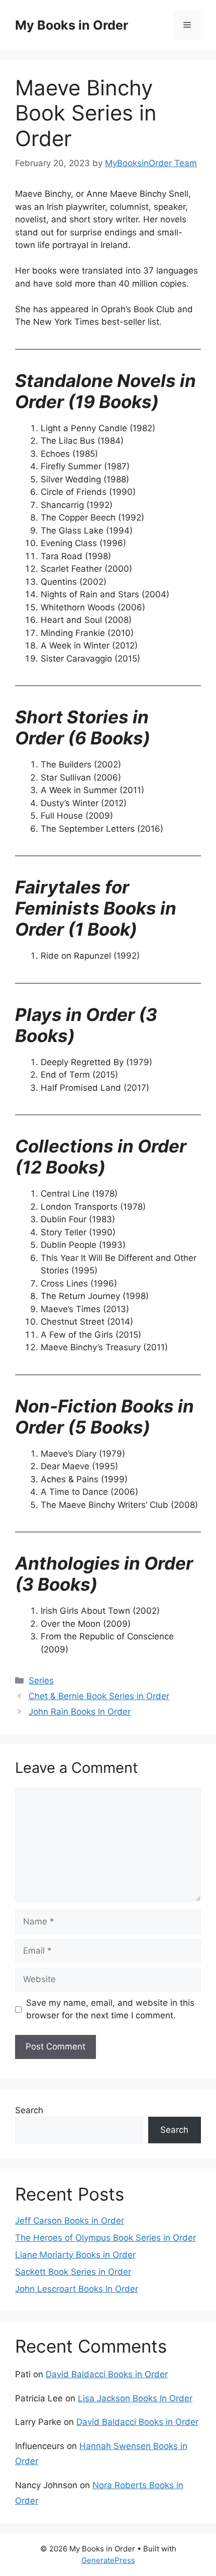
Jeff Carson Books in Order (70, 2221)
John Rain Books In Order (80, 1712)
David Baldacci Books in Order (107, 2374)
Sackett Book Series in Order (73, 2272)
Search (29, 2110)
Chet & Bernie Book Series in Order (99, 1696)
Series (41, 1681)
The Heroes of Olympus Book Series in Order (105, 2238)
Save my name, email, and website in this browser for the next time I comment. (110, 2009)
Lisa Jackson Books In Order (135, 2398)
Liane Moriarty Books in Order (75, 2255)
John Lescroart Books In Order (77, 2289)
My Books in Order (72, 25)
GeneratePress (108, 2560)
